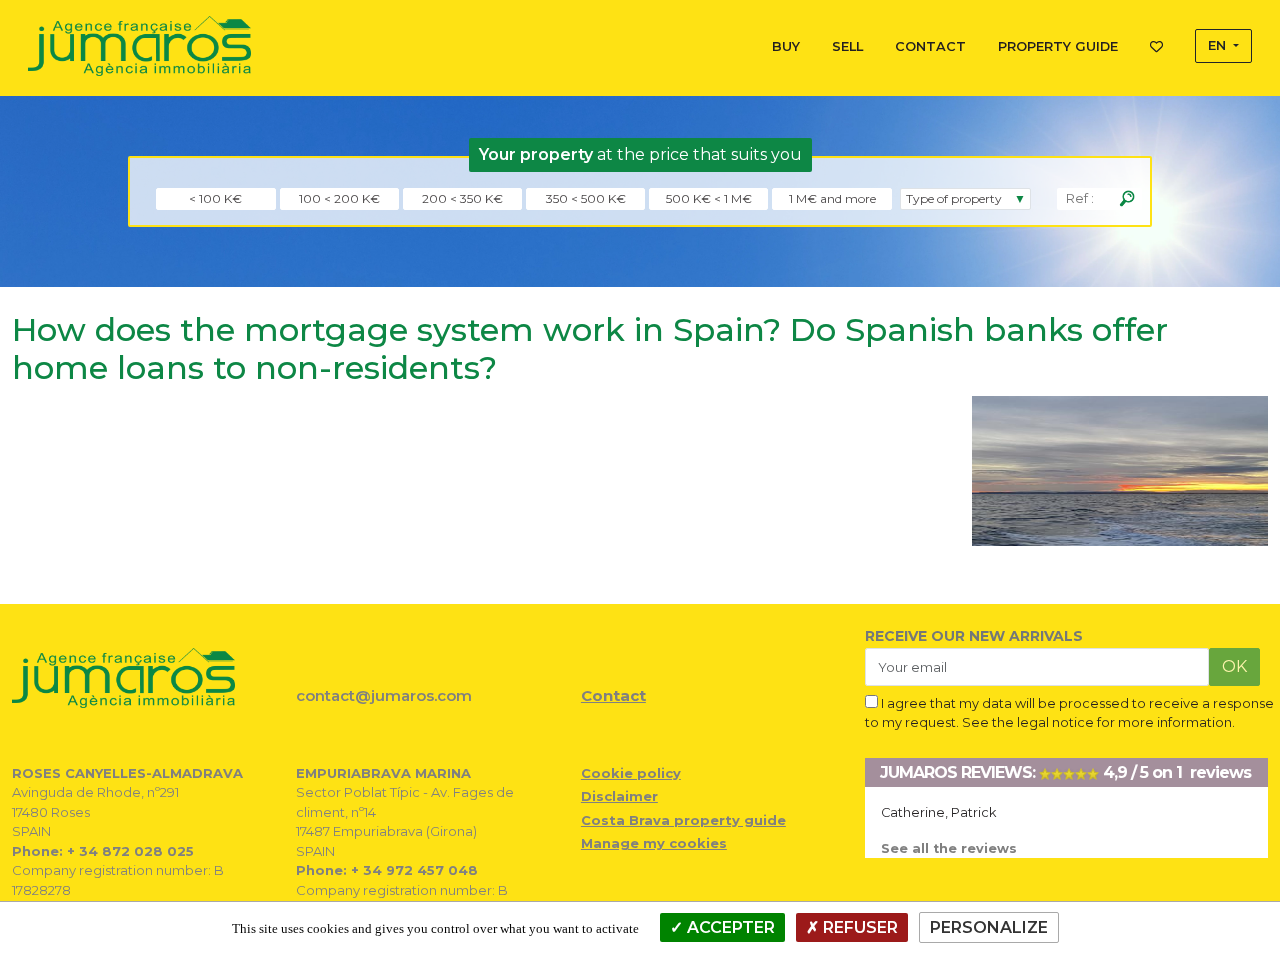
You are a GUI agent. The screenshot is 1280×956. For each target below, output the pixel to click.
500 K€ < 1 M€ (709, 198)
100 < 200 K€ (339, 198)
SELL (847, 46)
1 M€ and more (832, 198)
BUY (786, 46)
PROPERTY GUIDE (1058, 46)
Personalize (989, 927)
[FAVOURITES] (1156, 42)
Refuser (858, 927)
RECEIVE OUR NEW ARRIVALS (974, 636)
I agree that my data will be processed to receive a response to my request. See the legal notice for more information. (1069, 713)
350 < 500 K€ (586, 198)
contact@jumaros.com (384, 695)
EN (1219, 45)
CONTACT (930, 46)
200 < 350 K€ (462, 198)
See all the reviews (949, 848)
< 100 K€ (215, 198)
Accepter (729, 927)
